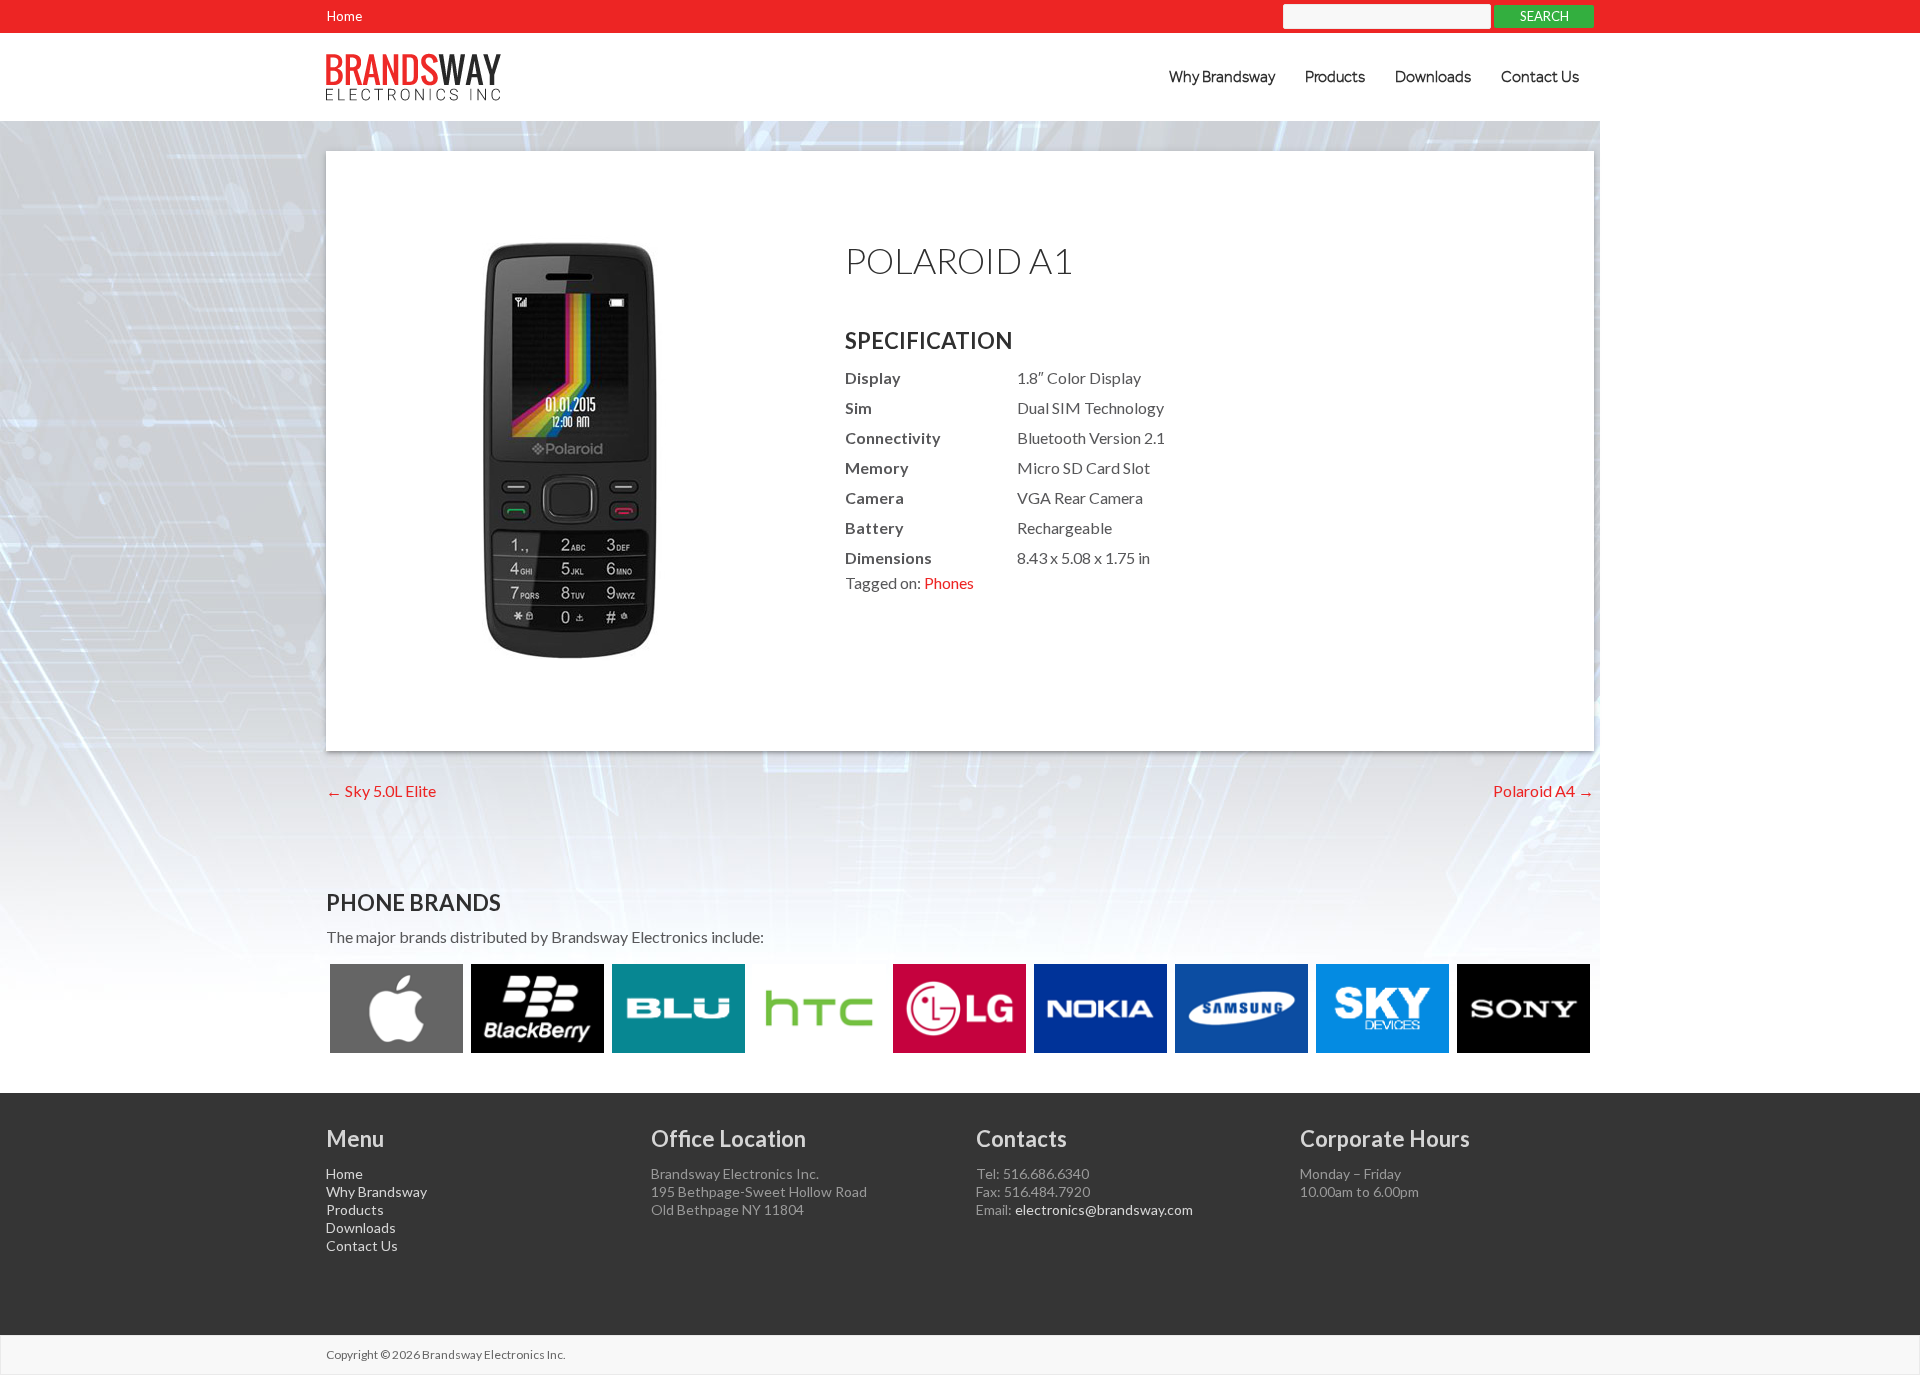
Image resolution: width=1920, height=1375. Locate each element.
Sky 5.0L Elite (381, 790)
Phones (949, 582)
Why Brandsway (1222, 77)
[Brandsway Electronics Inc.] (413, 62)
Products (1335, 77)
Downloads (1433, 77)
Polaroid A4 (1543, 790)
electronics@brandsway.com (1104, 1209)
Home (344, 16)
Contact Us (1540, 77)
